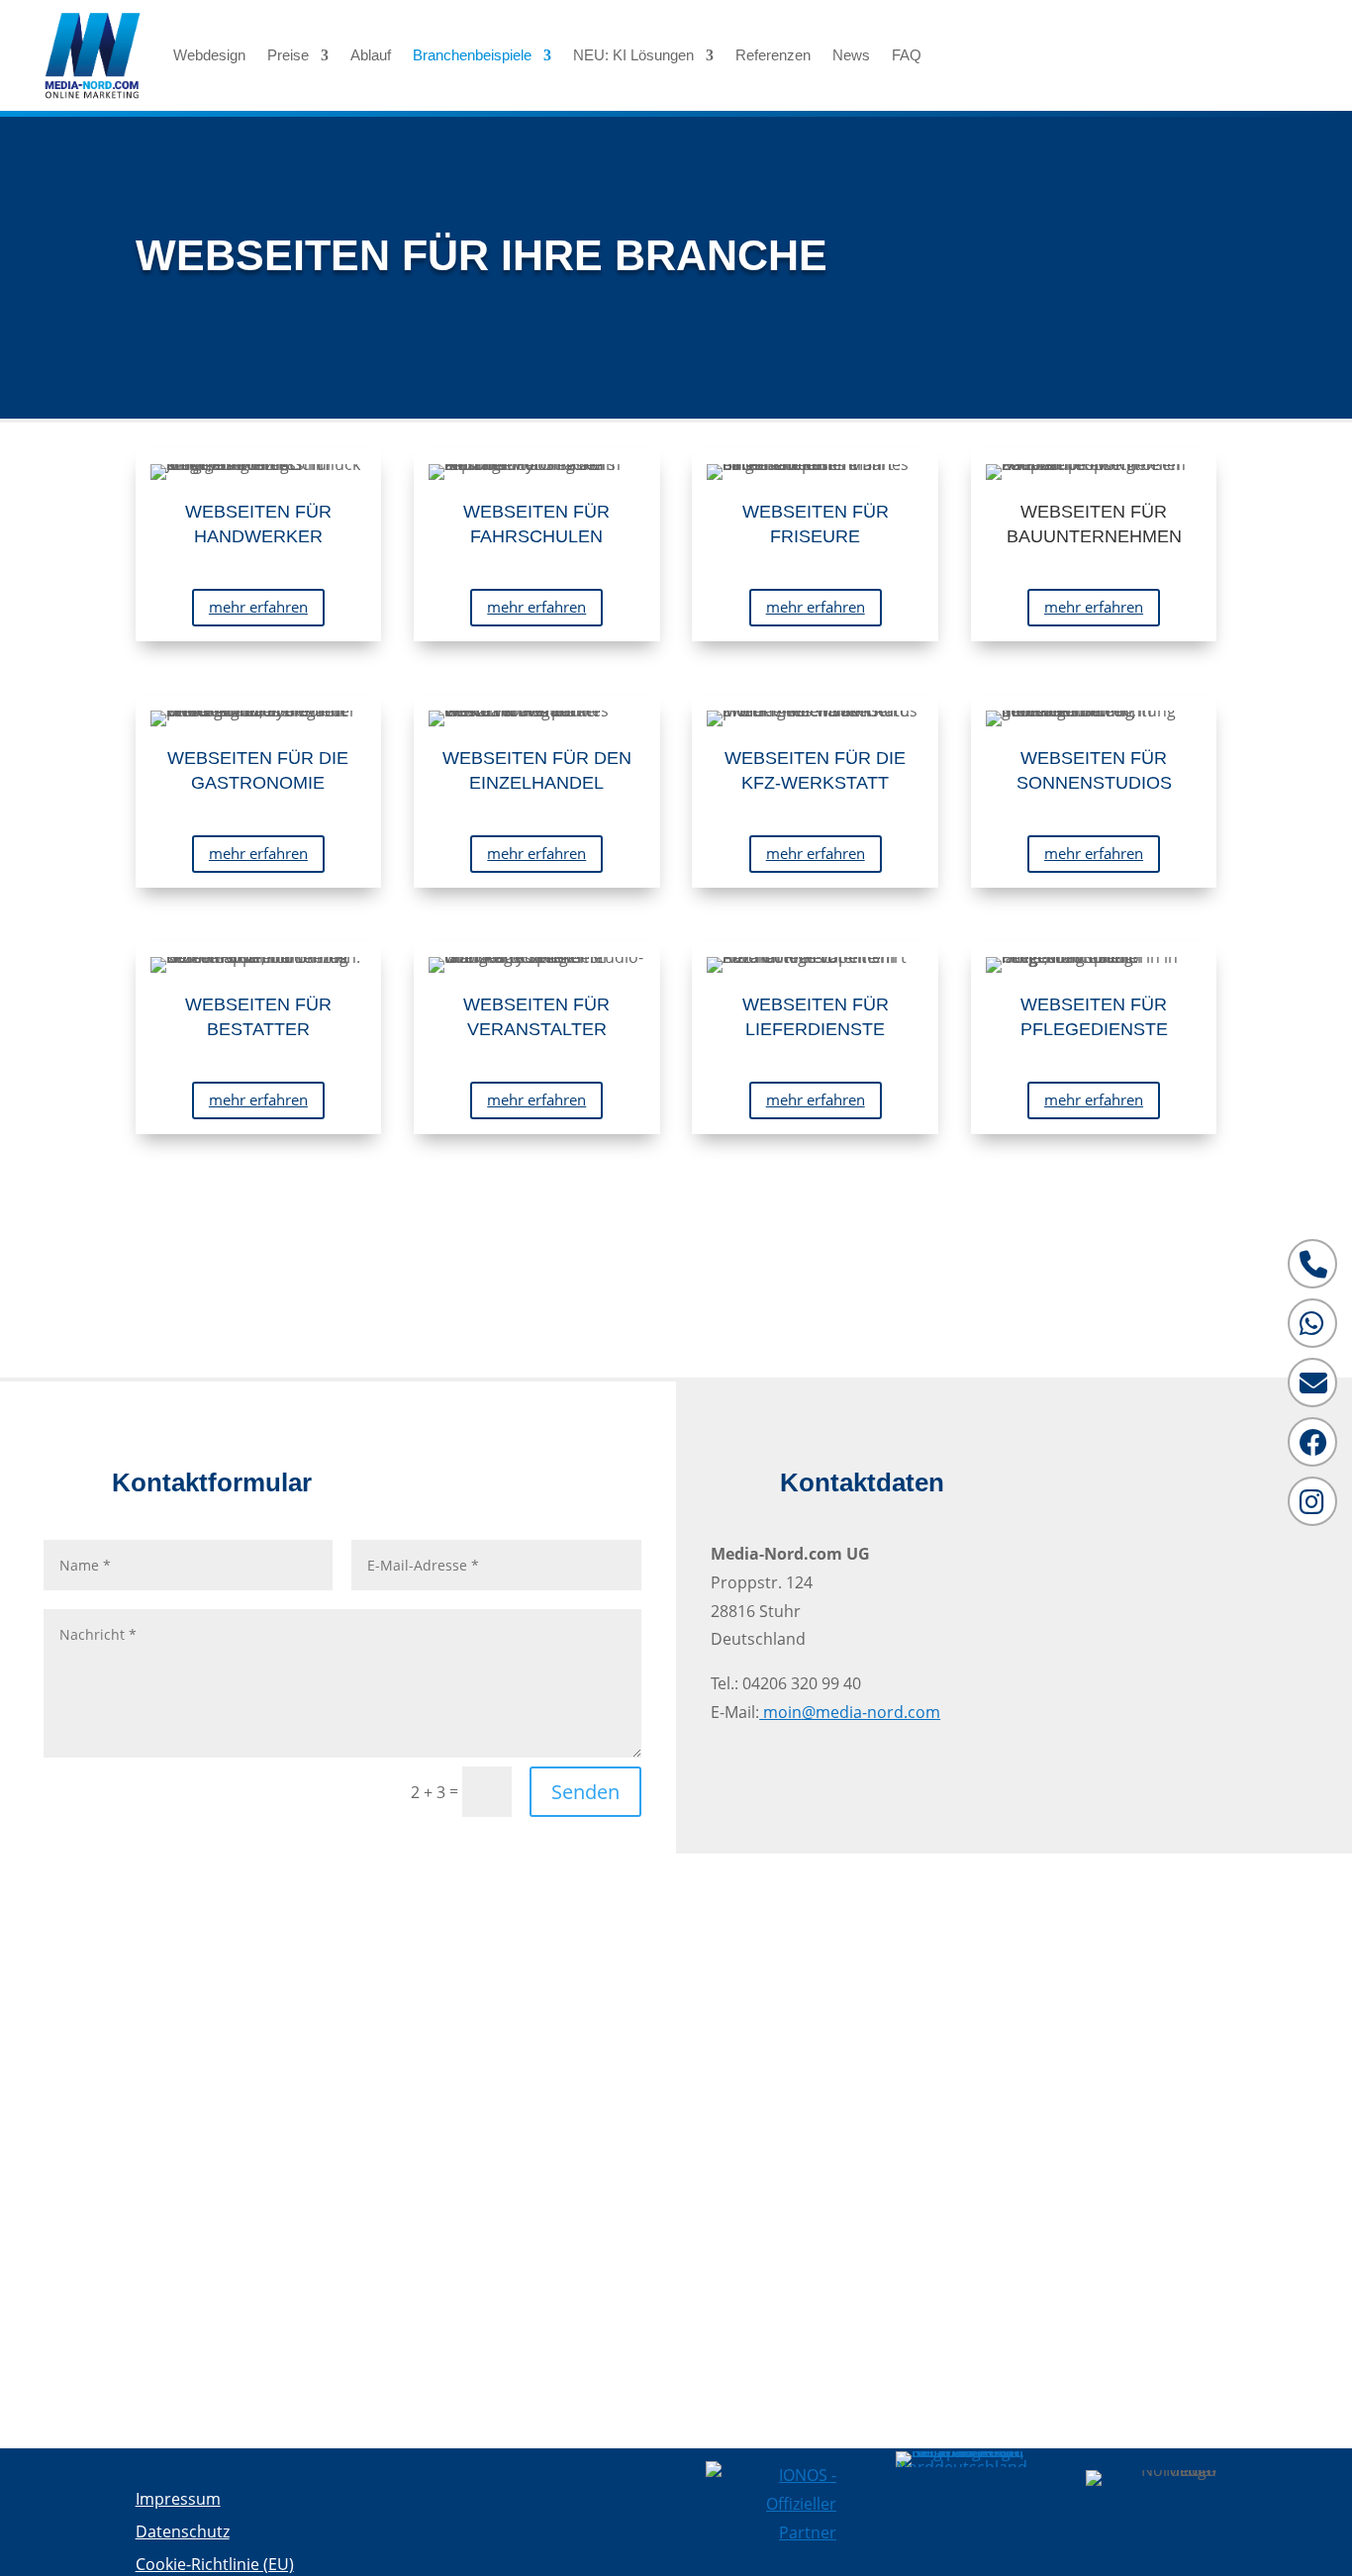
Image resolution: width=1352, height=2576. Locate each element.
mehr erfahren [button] (258, 607)
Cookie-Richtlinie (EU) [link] (215, 2564)
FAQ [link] (907, 55)
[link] (93, 55)
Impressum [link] (178, 2499)
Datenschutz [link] (183, 2531)
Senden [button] (585, 1792)
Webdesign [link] (209, 55)
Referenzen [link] (773, 55)
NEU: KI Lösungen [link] (633, 55)
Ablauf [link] (371, 55)
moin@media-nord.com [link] (850, 1712)
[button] (1177, 51)
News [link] (851, 55)
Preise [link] (288, 55)
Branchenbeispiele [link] (472, 55)
